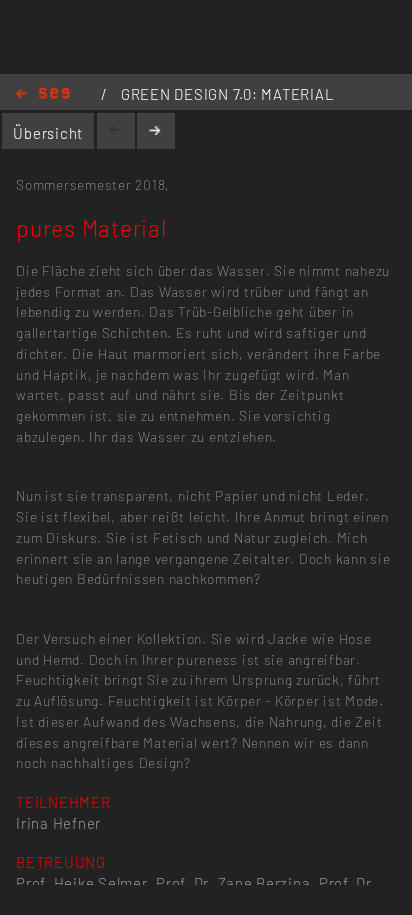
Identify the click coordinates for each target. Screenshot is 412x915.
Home (43, 94)
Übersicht (48, 133)
